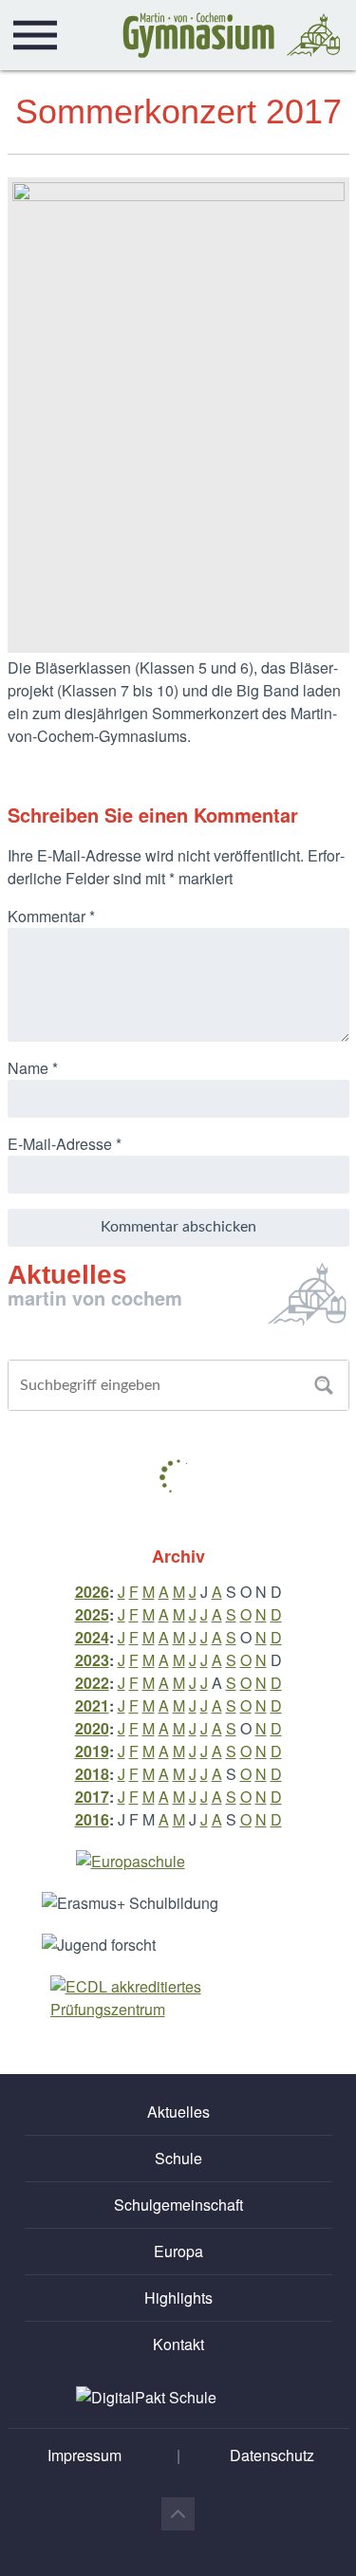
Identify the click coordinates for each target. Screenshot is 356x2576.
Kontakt (178, 2344)
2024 (92, 1637)
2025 (92, 1614)
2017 (92, 1797)
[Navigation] (35, 35)
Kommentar (51, 916)
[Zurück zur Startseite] (232, 35)
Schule (178, 2158)
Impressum (84, 2455)
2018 (92, 1774)
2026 (92, 1592)
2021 (92, 1705)
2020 (92, 1728)
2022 (92, 1683)
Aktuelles (178, 2112)
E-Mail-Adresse (65, 1144)
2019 (92, 1751)
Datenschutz (272, 2455)
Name (33, 1068)
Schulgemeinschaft (178, 2205)
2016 (92, 1819)
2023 (92, 1660)
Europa (178, 2251)
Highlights (178, 2298)
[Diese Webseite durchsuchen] (324, 1385)
